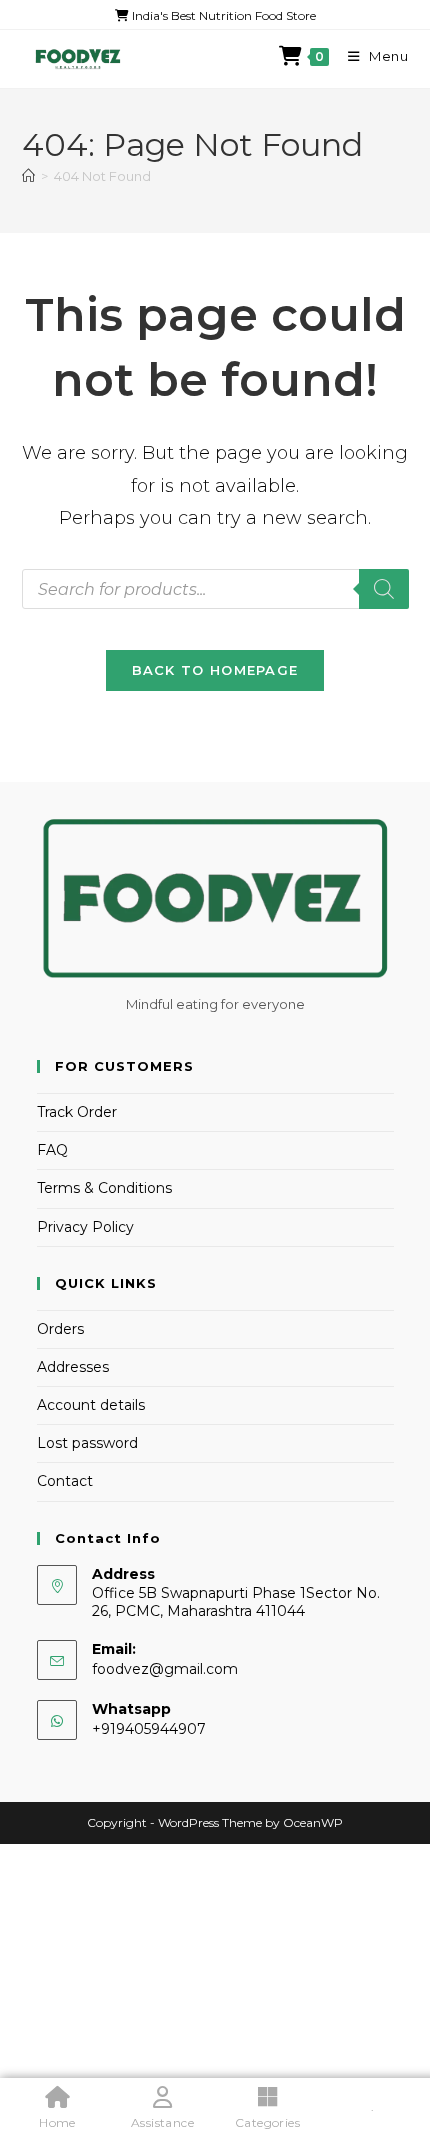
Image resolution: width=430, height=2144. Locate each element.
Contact (65, 1481)
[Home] (28, 176)
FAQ (52, 1150)
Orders (60, 1329)
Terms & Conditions (104, 1188)
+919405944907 (149, 1729)
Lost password (87, 1443)
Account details (91, 1405)
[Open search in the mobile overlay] (215, 589)
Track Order (77, 1112)
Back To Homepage (215, 670)
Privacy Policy (85, 1227)
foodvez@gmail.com (165, 1669)
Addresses (73, 1367)
